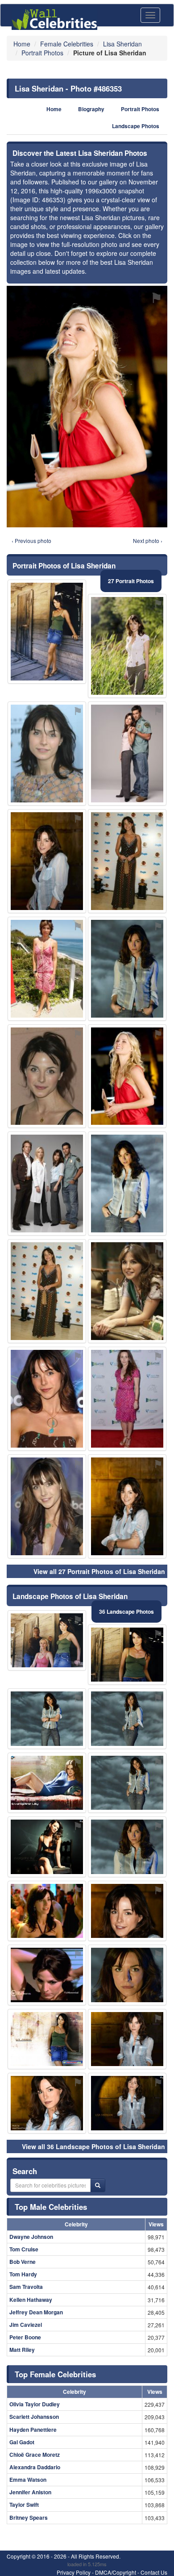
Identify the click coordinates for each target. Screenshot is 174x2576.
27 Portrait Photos (131, 581)
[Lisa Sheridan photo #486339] (127, 1506)
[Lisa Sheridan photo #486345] (47, 1783)
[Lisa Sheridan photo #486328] (47, 2039)
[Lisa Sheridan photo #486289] (47, 754)
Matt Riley (22, 2350)
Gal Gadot (22, 2442)
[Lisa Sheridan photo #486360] (47, 1847)
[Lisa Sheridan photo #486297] (127, 646)
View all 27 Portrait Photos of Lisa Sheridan (99, 1571)
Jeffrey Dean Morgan (36, 2312)
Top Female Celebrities (55, 2374)
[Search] (98, 2185)
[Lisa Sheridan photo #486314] (127, 861)
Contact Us (154, 2572)
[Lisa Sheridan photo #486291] (47, 861)
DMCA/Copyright (116, 2572)
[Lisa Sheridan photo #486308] (47, 1506)
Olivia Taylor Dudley (35, 2404)
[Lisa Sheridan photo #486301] (127, 969)
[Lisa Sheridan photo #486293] (127, 1291)
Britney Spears (29, 2518)
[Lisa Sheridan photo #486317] (127, 1975)
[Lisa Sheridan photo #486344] (127, 2039)
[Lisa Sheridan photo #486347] (127, 754)
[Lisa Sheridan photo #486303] (47, 632)
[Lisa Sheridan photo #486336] (127, 1399)
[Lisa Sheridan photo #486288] (127, 1911)
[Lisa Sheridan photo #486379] (47, 969)
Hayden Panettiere (33, 2430)
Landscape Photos (136, 126)
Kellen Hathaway (31, 2300)
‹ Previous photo (31, 541)
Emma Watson (28, 2480)
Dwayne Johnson (31, 2237)
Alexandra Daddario (35, 2467)
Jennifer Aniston (30, 2492)
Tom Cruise (24, 2249)
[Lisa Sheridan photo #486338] (47, 1911)
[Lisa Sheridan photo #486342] (47, 1641)
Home (54, 109)
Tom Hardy (23, 2274)
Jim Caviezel (26, 2325)
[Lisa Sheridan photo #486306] (47, 1076)
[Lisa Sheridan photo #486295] (127, 1719)
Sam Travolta (26, 2287)
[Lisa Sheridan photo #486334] (47, 1291)
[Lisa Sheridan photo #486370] (127, 1783)
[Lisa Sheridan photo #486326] (47, 1975)
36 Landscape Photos (126, 1612)
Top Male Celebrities (51, 2207)
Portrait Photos (140, 109)
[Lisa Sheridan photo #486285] (47, 1719)
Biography (91, 109)
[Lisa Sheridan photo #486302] (47, 1399)
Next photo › (148, 541)
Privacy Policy (74, 2572)
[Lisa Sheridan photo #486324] (127, 1847)
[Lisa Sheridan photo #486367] (47, 1184)
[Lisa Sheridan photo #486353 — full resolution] (87, 407)
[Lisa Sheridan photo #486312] (127, 1184)
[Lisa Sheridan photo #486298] (47, 2103)
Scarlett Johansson (34, 2417)
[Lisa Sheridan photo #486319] (127, 2103)
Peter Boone (25, 2337)
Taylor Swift (24, 2505)
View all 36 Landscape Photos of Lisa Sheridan (93, 2146)
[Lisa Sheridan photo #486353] (127, 1076)
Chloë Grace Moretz (35, 2455)
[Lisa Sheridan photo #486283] (127, 1655)
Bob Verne (23, 2262)
